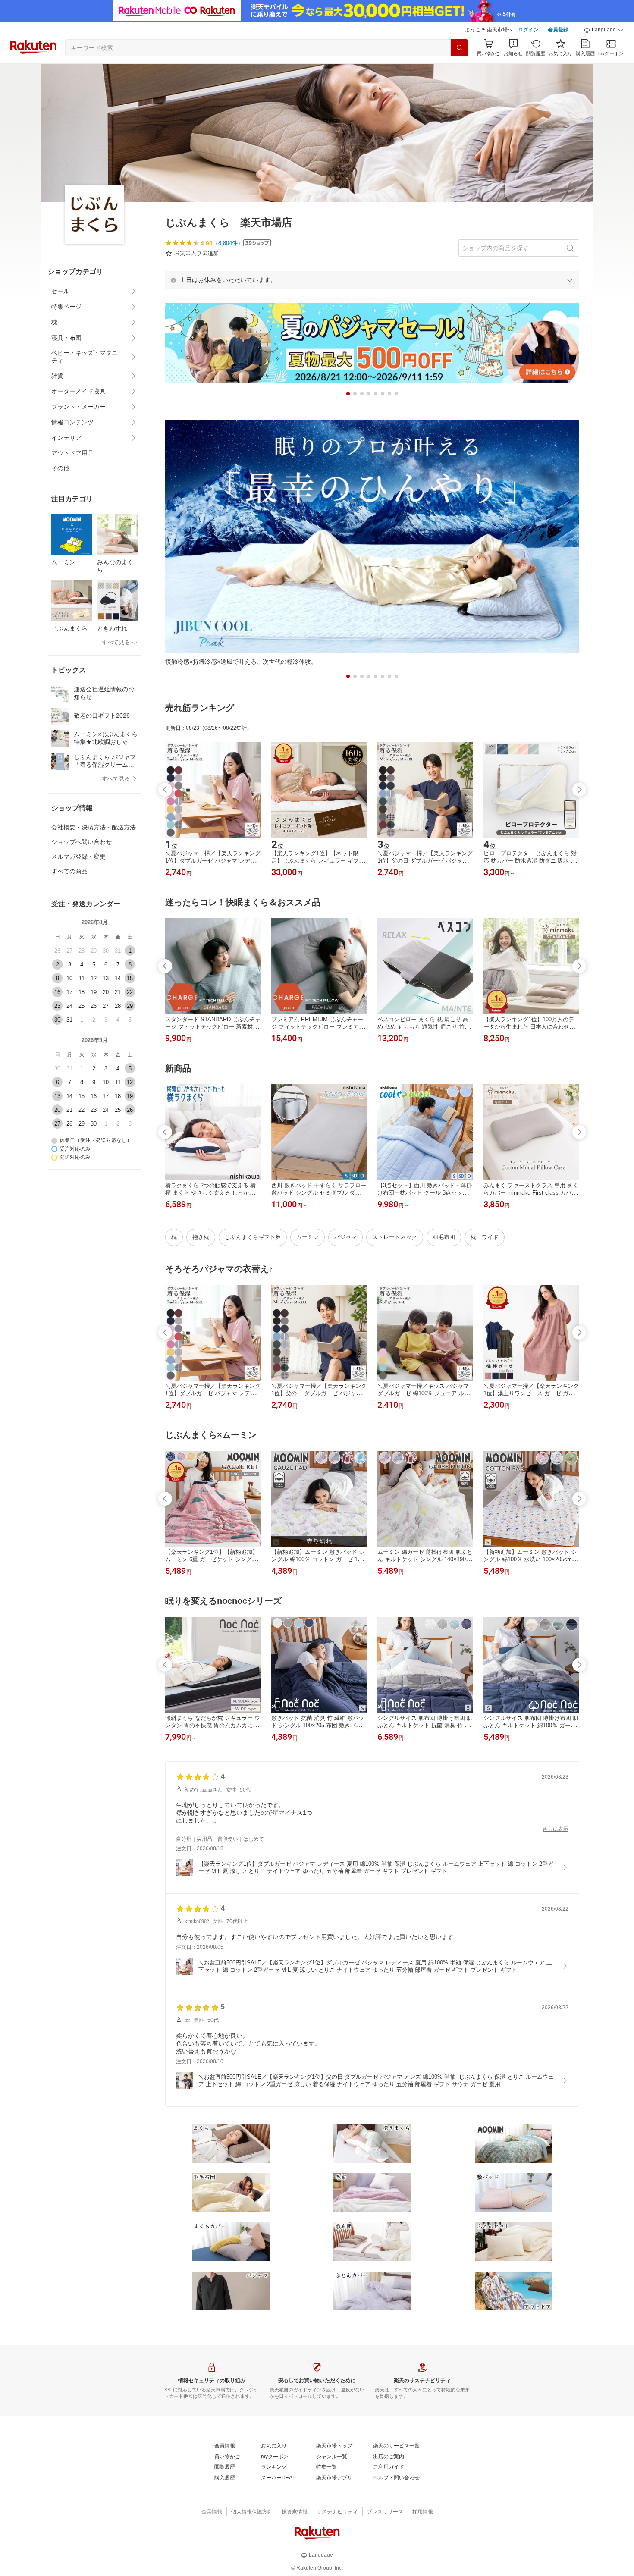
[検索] (459, 48)
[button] (604, 30)
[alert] (372, 280)
